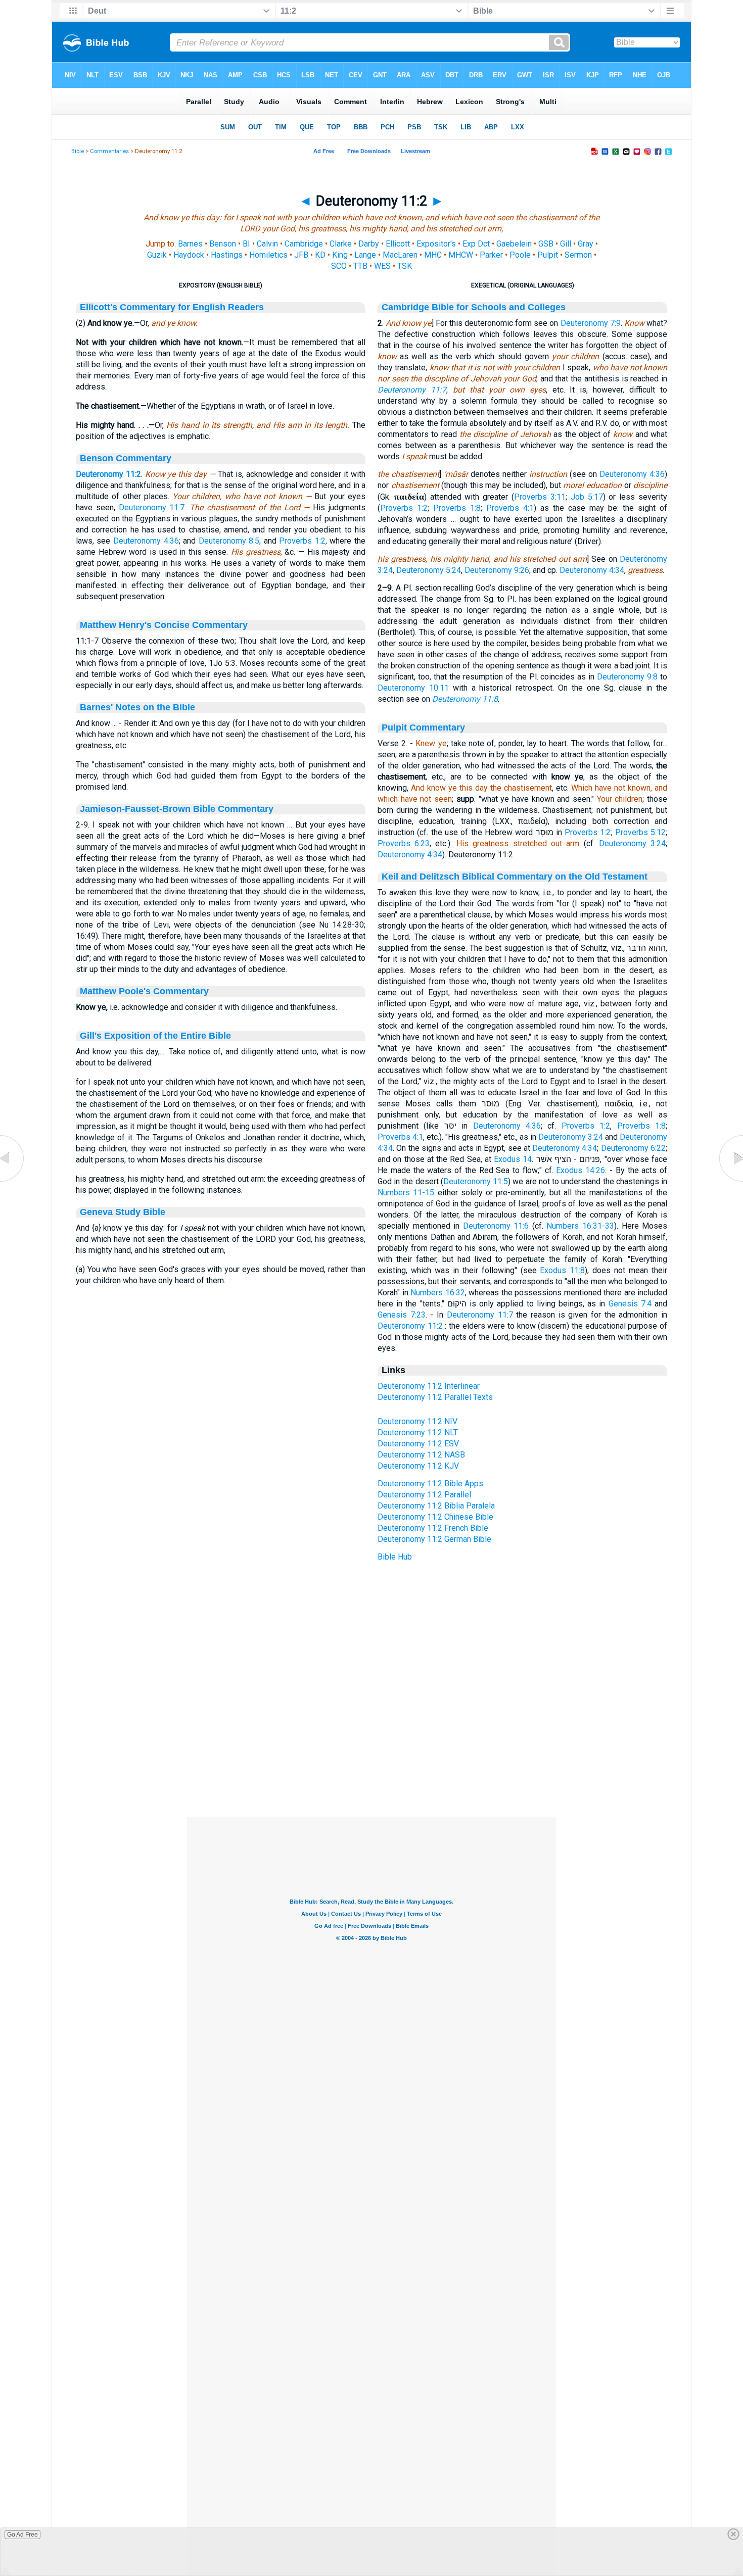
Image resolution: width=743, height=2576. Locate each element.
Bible (78, 151)
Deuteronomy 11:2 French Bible (433, 1528)
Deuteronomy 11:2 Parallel (424, 1495)
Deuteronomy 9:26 (497, 570)
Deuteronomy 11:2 (108, 474)
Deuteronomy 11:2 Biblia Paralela (436, 1506)
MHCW (461, 255)
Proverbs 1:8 (457, 508)
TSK (405, 266)
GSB (546, 244)
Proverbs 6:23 (404, 843)
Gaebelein (514, 244)
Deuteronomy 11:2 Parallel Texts (435, 1397)
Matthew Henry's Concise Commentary (164, 625)
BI (246, 244)
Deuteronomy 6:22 (633, 1148)
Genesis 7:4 (630, 1304)
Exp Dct (476, 244)
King (340, 255)
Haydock (189, 255)
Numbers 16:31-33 (580, 1226)
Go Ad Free (22, 2535)
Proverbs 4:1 (510, 508)
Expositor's (436, 244)
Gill (566, 244)
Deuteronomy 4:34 (592, 570)
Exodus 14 (513, 1159)
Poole (520, 255)
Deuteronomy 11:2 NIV (417, 1421)
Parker (491, 255)
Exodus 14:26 (581, 1170)
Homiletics (268, 255)
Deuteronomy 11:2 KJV (418, 1466)
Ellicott (398, 244)
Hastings (227, 255)
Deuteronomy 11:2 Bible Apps (430, 1484)
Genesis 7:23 (402, 1315)
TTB (360, 266)
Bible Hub (395, 1557)
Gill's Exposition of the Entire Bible (155, 1036)
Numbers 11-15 (406, 1193)
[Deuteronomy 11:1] (13, 1181)
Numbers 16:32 (438, 1293)
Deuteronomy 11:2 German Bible (434, 1539)
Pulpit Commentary (423, 727)
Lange (365, 255)
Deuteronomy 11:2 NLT (418, 1432)
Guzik (157, 255)
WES (382, 266)
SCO (339, 266)
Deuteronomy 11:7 (152, 507)
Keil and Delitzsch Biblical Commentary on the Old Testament (515, 877)
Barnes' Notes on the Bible (137, 707)
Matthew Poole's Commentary (144, 991)
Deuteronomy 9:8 (627, 677)
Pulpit (548, 255)
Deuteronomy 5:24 (429, 570)
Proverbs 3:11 (540, 497)
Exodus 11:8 (562, 1270)
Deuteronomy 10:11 (413, 688)
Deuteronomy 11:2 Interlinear (429, 1386)
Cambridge (304, 244)
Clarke (341, 244)
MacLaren (400, 255)
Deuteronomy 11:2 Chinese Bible (435, 1517)
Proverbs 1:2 (302, 541)
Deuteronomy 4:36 (146, 541)
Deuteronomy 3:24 (632, 843)
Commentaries (109, 151)
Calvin (267, 244)
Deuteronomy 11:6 (496, 1226)
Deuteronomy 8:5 (229, 541)
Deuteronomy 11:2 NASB (421, 1455)
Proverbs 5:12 (640, 832)
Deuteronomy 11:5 (476, 1181)
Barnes (190, 244)
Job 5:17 (587, 497)
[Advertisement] (371, 1755)
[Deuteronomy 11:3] (730, 1181)
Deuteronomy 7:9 (591, 323)
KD (320, 255)
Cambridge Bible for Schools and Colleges (474, 307)
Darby (369, 244)
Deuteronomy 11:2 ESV (418, 1444)
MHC (433, 255)
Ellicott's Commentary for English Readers (172, 307)
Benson (223, 244)
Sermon (578, 255)
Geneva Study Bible (123, 1212)
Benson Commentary (126, 458)
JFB (301, 255)
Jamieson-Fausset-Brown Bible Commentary (177, 809)
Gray (586, 244)
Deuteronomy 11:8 (465, 699)
